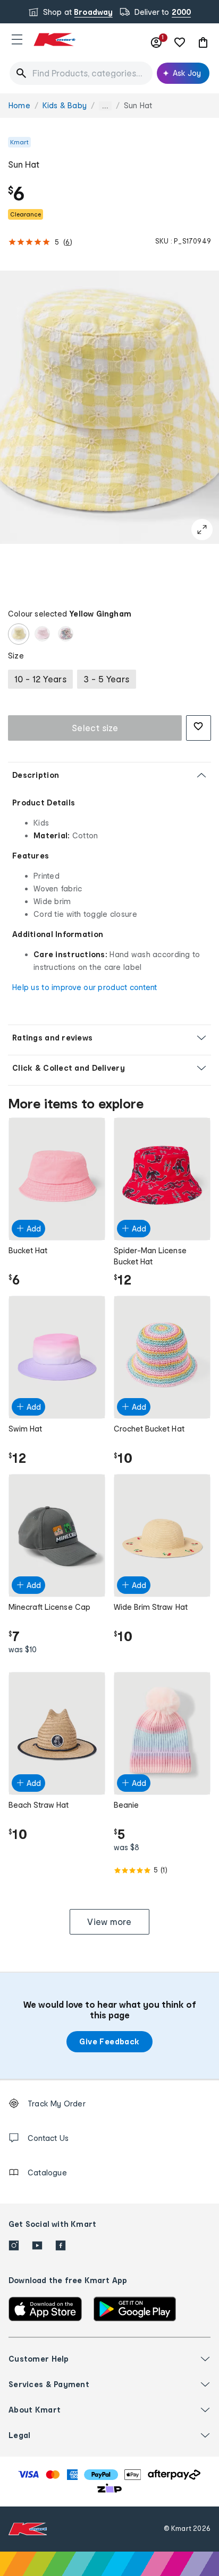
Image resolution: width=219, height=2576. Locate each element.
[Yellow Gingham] (19, 634)
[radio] (40, 679)
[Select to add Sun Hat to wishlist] (199, 728)
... (105, 106)
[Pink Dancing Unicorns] (42, 634)
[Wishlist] (180, 42)
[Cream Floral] (65, 634)
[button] (17, 39)
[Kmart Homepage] (54, 40)
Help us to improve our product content (85, 987)
